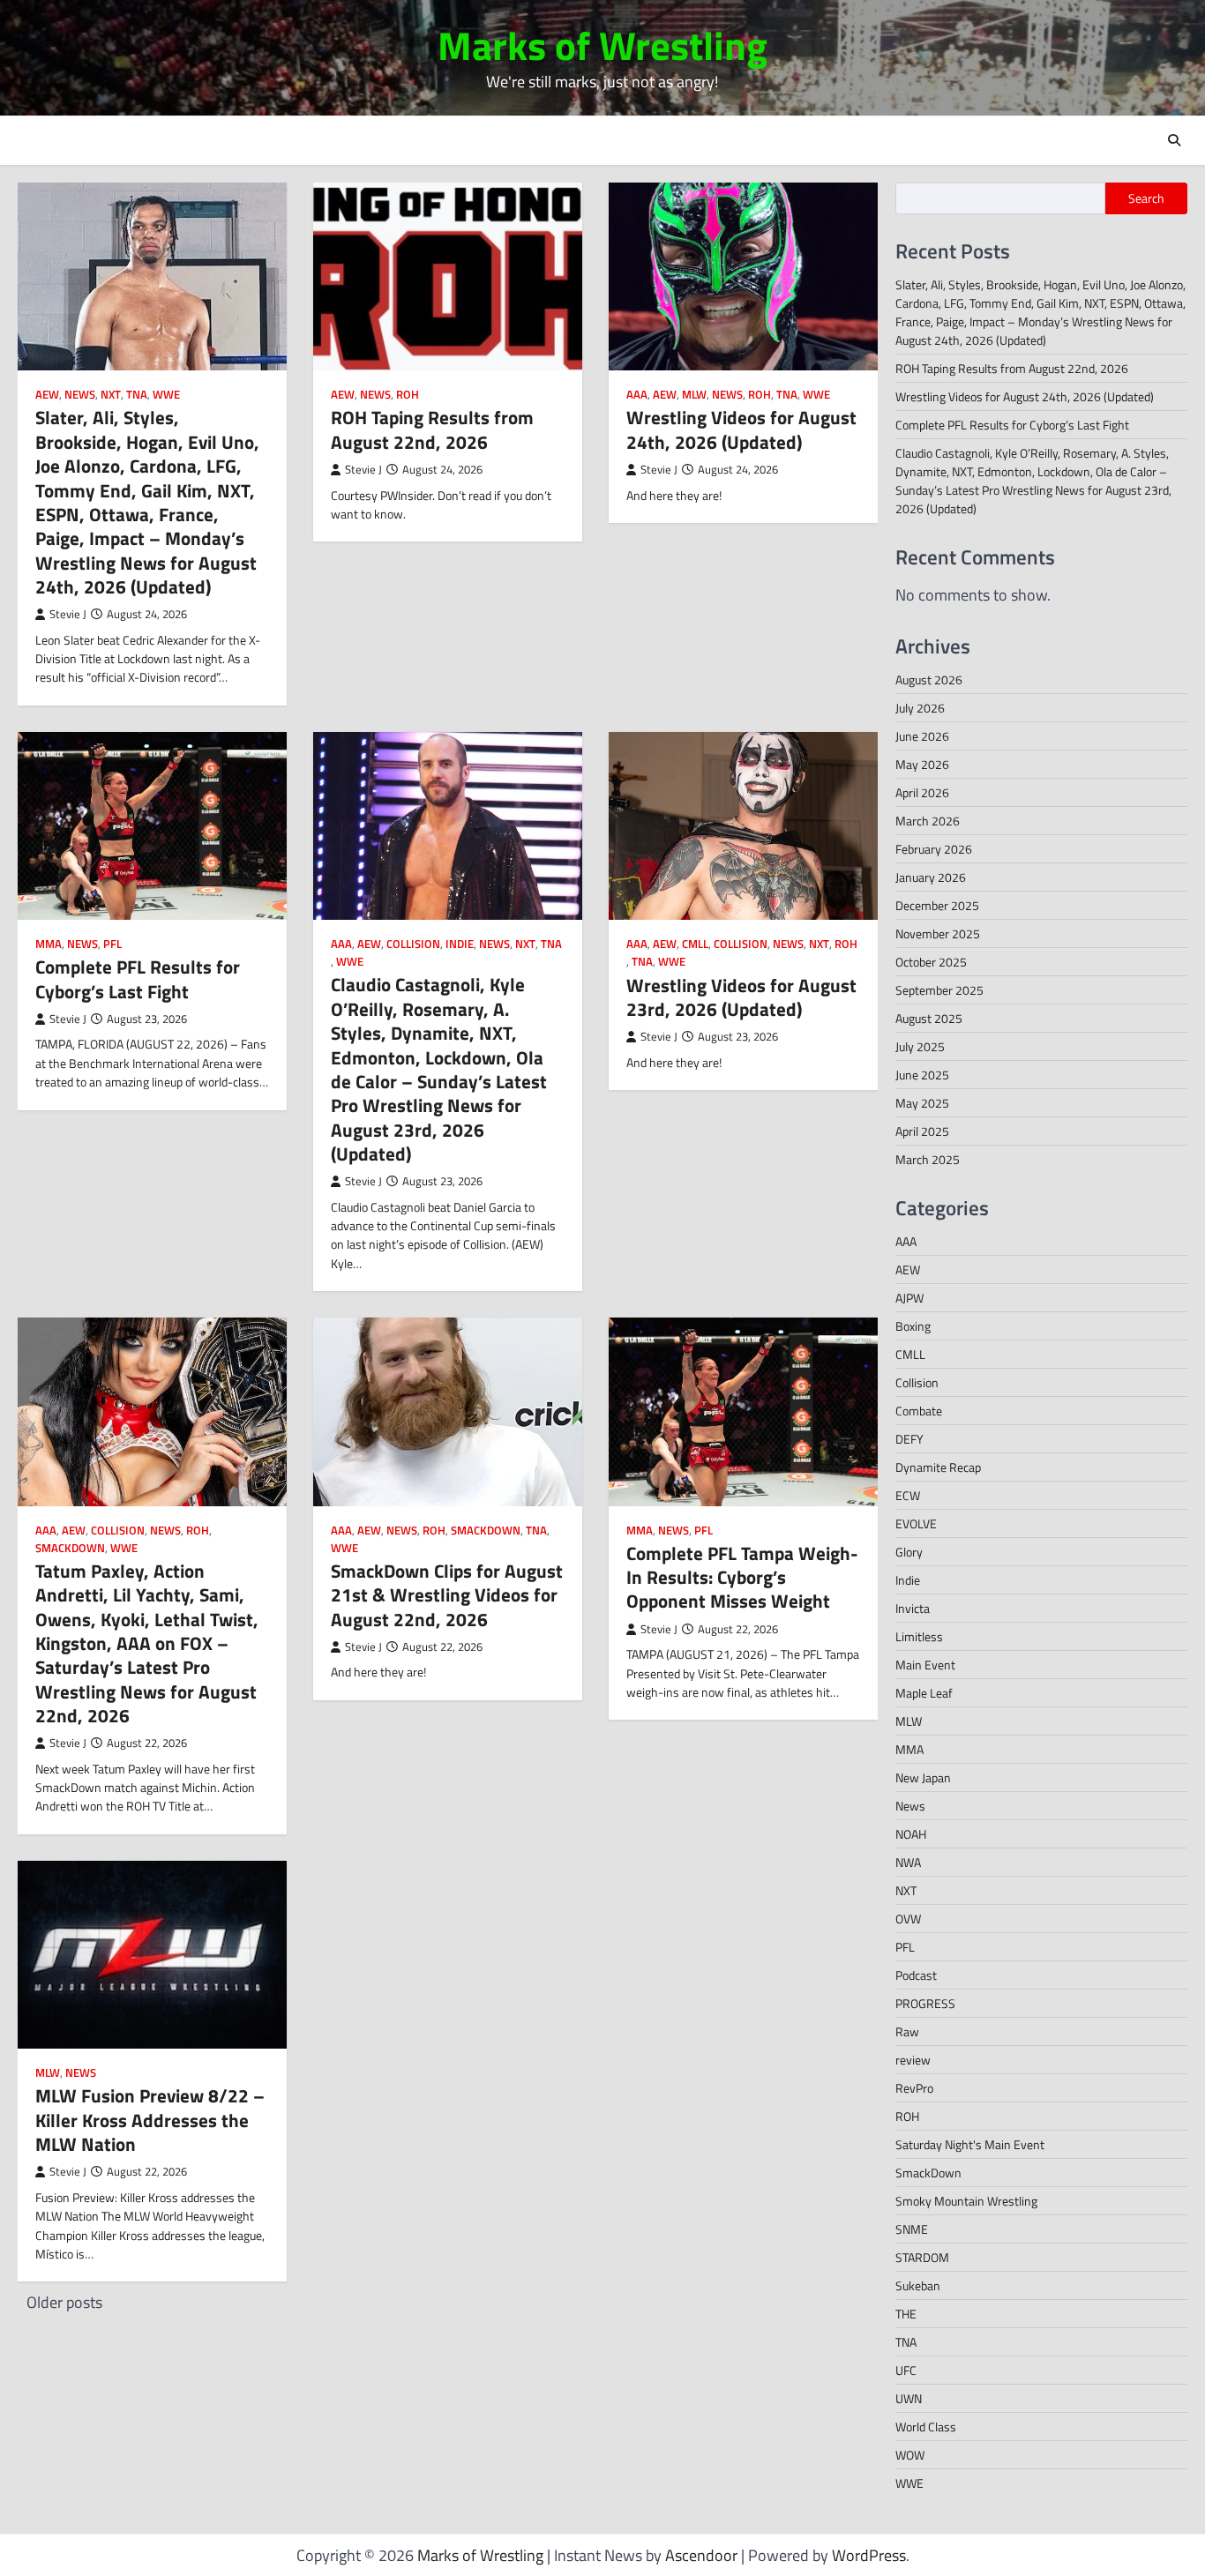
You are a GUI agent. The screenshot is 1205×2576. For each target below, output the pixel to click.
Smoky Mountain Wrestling (966, 2201)
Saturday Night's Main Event (970, 2144)
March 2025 (928, 1159)
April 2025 (922, 1131)
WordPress (869, 2555)
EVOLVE (916, 1523)
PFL (112, 944)
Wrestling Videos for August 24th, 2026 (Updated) (741, 429)
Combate (919, 1411)
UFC (906, 2370)
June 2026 (922, 736)
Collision (413, 944)
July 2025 (920, 1046)
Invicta (913, 1608)
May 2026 (922, 764)
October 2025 (931, 962)
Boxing (913, 1326)
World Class (926, 2427)
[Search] (1174, 140)
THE (906, 2314)
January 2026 (931, 877)
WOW (910, 2455)
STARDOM (922, 2257)
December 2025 (937, 905)
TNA (137, 395)
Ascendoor (701, 2555)
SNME (912, 2229)
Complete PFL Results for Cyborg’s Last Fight (138, 978)
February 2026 (934, 849)
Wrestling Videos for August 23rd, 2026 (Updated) (741, 997)
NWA (908, 1862)
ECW (908, 1495)
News (80, 395)
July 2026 (920, 708)
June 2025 (922, 1075)
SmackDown (70, 1548)
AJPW (909, 1298)
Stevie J (68, 614)
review (913, 2060)
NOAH (911, 1834)
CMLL (695, 944)
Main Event (925, 1665)
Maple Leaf (924, 1693)
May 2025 (922, 1103)
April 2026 (922, 792)
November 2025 (938, 933)
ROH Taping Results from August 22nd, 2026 (432, 429)
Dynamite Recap (938, 1467)
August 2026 (929, 679)
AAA (637, 395)
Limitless (919, 1636)
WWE (166, 395)
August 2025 (929, 1018)
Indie (460, 944)
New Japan (923, 1777)
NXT (111, 395)
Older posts (64, 2302)
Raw (907, 2031)
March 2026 (928, 821)
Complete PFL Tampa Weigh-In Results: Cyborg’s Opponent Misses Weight (742, 1577)
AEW (47, 395)
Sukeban (918, 2285)
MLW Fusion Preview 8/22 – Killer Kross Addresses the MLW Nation (150, 2120)
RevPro (914, 2088)
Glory (909, 1552)
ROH (408, 395)
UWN (909, 2398)
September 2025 (939, 990)
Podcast (916, 1975)
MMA (49, 944)
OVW (908, 1919)
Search (1146, 198)
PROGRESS (925, 2003)
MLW (694, 395)
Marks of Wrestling (602, 45)
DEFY (909, 1439)
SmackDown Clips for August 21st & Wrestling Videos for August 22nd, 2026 (447, 1595)
